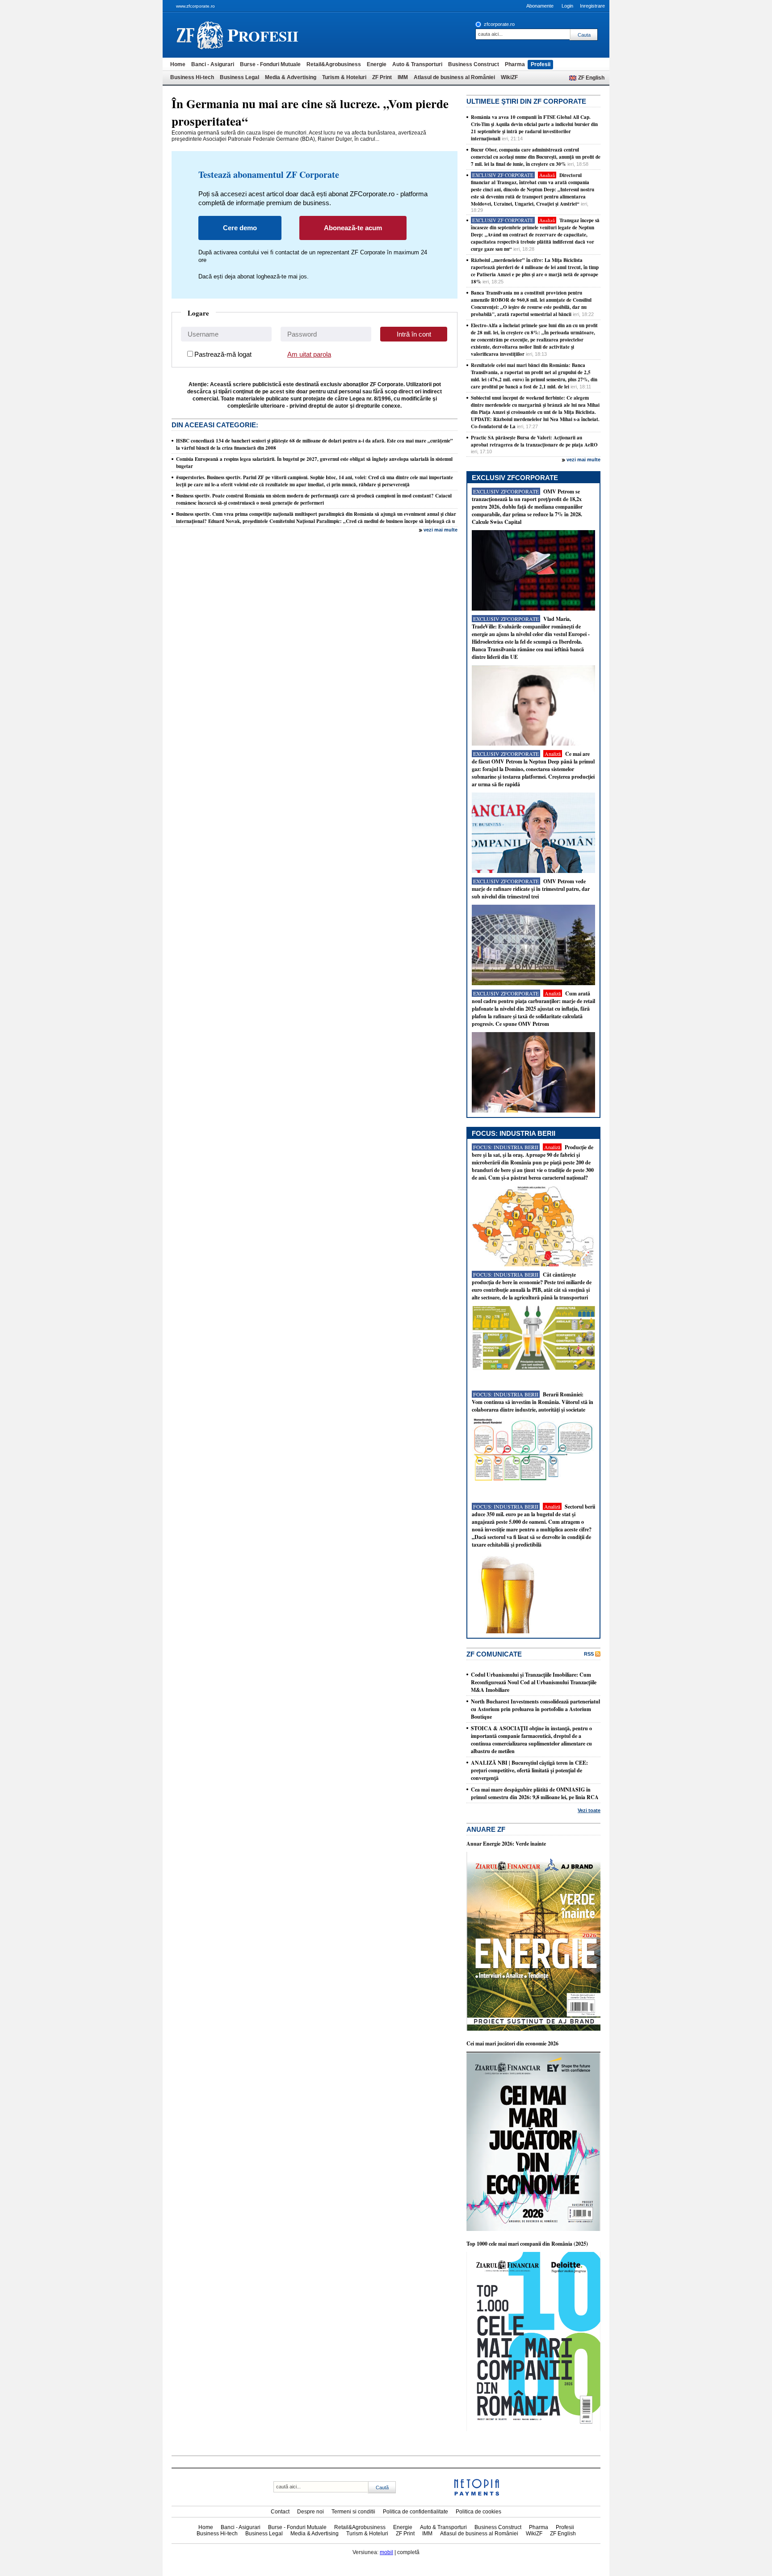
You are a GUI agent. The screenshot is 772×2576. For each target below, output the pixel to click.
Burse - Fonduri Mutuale (270, 64)
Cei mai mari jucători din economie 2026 (512, 2043)
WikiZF (509, 77)
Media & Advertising (291, 77)
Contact (280, 2512)
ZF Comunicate (494, 1654)
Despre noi (310, 2512)
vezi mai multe (441, 530)
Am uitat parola (309, 354)
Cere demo (240, 228)
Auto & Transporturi (417, 64)
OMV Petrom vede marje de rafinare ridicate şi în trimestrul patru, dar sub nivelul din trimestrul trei (531, 889)
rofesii (263, 35)
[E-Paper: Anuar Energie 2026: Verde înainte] (533, 2029)
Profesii (541, 64)
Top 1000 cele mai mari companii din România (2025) (527, 2244)
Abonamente (540, 6)
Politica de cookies (478, 2512)
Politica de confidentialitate (415, 2512)
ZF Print (382, 77)
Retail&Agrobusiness (334, 64)
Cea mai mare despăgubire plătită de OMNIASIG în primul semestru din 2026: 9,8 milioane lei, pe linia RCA (535, 1793)
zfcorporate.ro (499, 24)
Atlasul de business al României (454, 77)
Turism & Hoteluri (344, 77)
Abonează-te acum (353, 228)
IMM (403, 77)
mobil (386, 2552)
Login (567, 6)
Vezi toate (589, 1810)
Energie (377, 64)
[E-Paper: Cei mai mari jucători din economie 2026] (533, 2229)
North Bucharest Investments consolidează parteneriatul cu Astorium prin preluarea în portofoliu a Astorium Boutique (535, 1709)
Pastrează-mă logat (223, 354)
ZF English (591, 78)
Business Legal (239, 77)
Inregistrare (592, 6)
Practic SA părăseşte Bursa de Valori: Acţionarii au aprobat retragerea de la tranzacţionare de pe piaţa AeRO (534, 441)
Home (178, 64)
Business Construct (474, 64)
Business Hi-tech (192, 77)
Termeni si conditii (353, 2512)
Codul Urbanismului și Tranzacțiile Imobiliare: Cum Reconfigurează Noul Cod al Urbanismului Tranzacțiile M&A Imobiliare (534, 1682)
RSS (589, 1654)
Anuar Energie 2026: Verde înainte (506, 1844)
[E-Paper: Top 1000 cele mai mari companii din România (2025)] (533, 2429)
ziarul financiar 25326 (200, 35)
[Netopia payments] (477, 2494)
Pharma (515, 64)
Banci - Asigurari (213, 64)
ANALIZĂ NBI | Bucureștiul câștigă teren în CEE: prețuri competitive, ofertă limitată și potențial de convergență (529, 1770)
